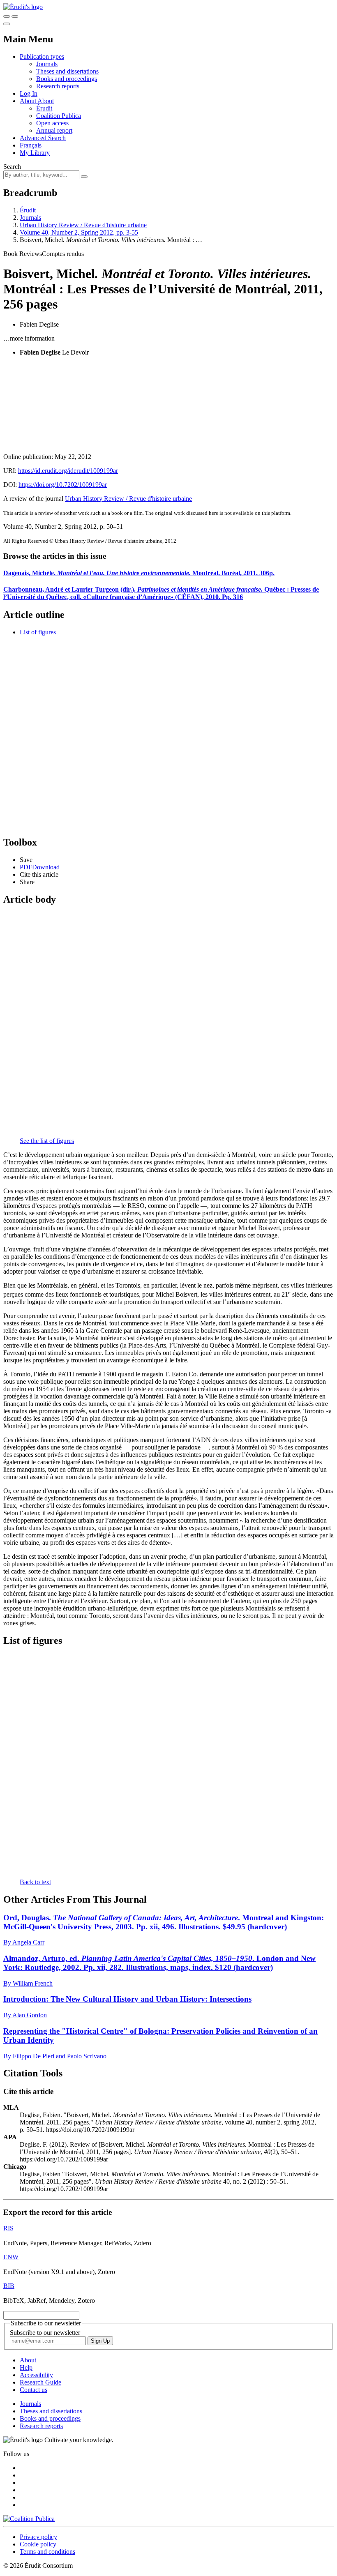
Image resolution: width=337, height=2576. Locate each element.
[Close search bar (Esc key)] (15, 16)
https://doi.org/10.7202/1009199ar (63, 485)
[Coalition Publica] (29, 2519)
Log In (29, 93)
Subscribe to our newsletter (45, 2333)
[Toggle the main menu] (7, 24)
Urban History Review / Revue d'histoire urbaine (83, 225)
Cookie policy (38, 2544)
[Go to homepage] (23, 7)
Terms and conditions (47, 2552)
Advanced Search (43, 138)
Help (26, 2367)
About (46, 101)
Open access (52, 123)
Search (12, 167)
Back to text (35, 1882)
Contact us (33, 2390)
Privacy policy (38, 2537)
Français (31, 145)
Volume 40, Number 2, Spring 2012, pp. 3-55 (79, 232)
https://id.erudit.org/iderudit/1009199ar (68, 471)
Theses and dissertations (67, 71)
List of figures (38, 632)
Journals (47, 64)
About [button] (29, 101)
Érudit (44, 108)
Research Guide (40, 2382)
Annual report (54, 130)
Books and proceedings (67, 79)
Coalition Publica (59, 116)
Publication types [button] (42, 56)
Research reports (58, 86)
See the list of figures (47, 1141)
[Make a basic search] (7, 16)
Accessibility (36, 2375)
